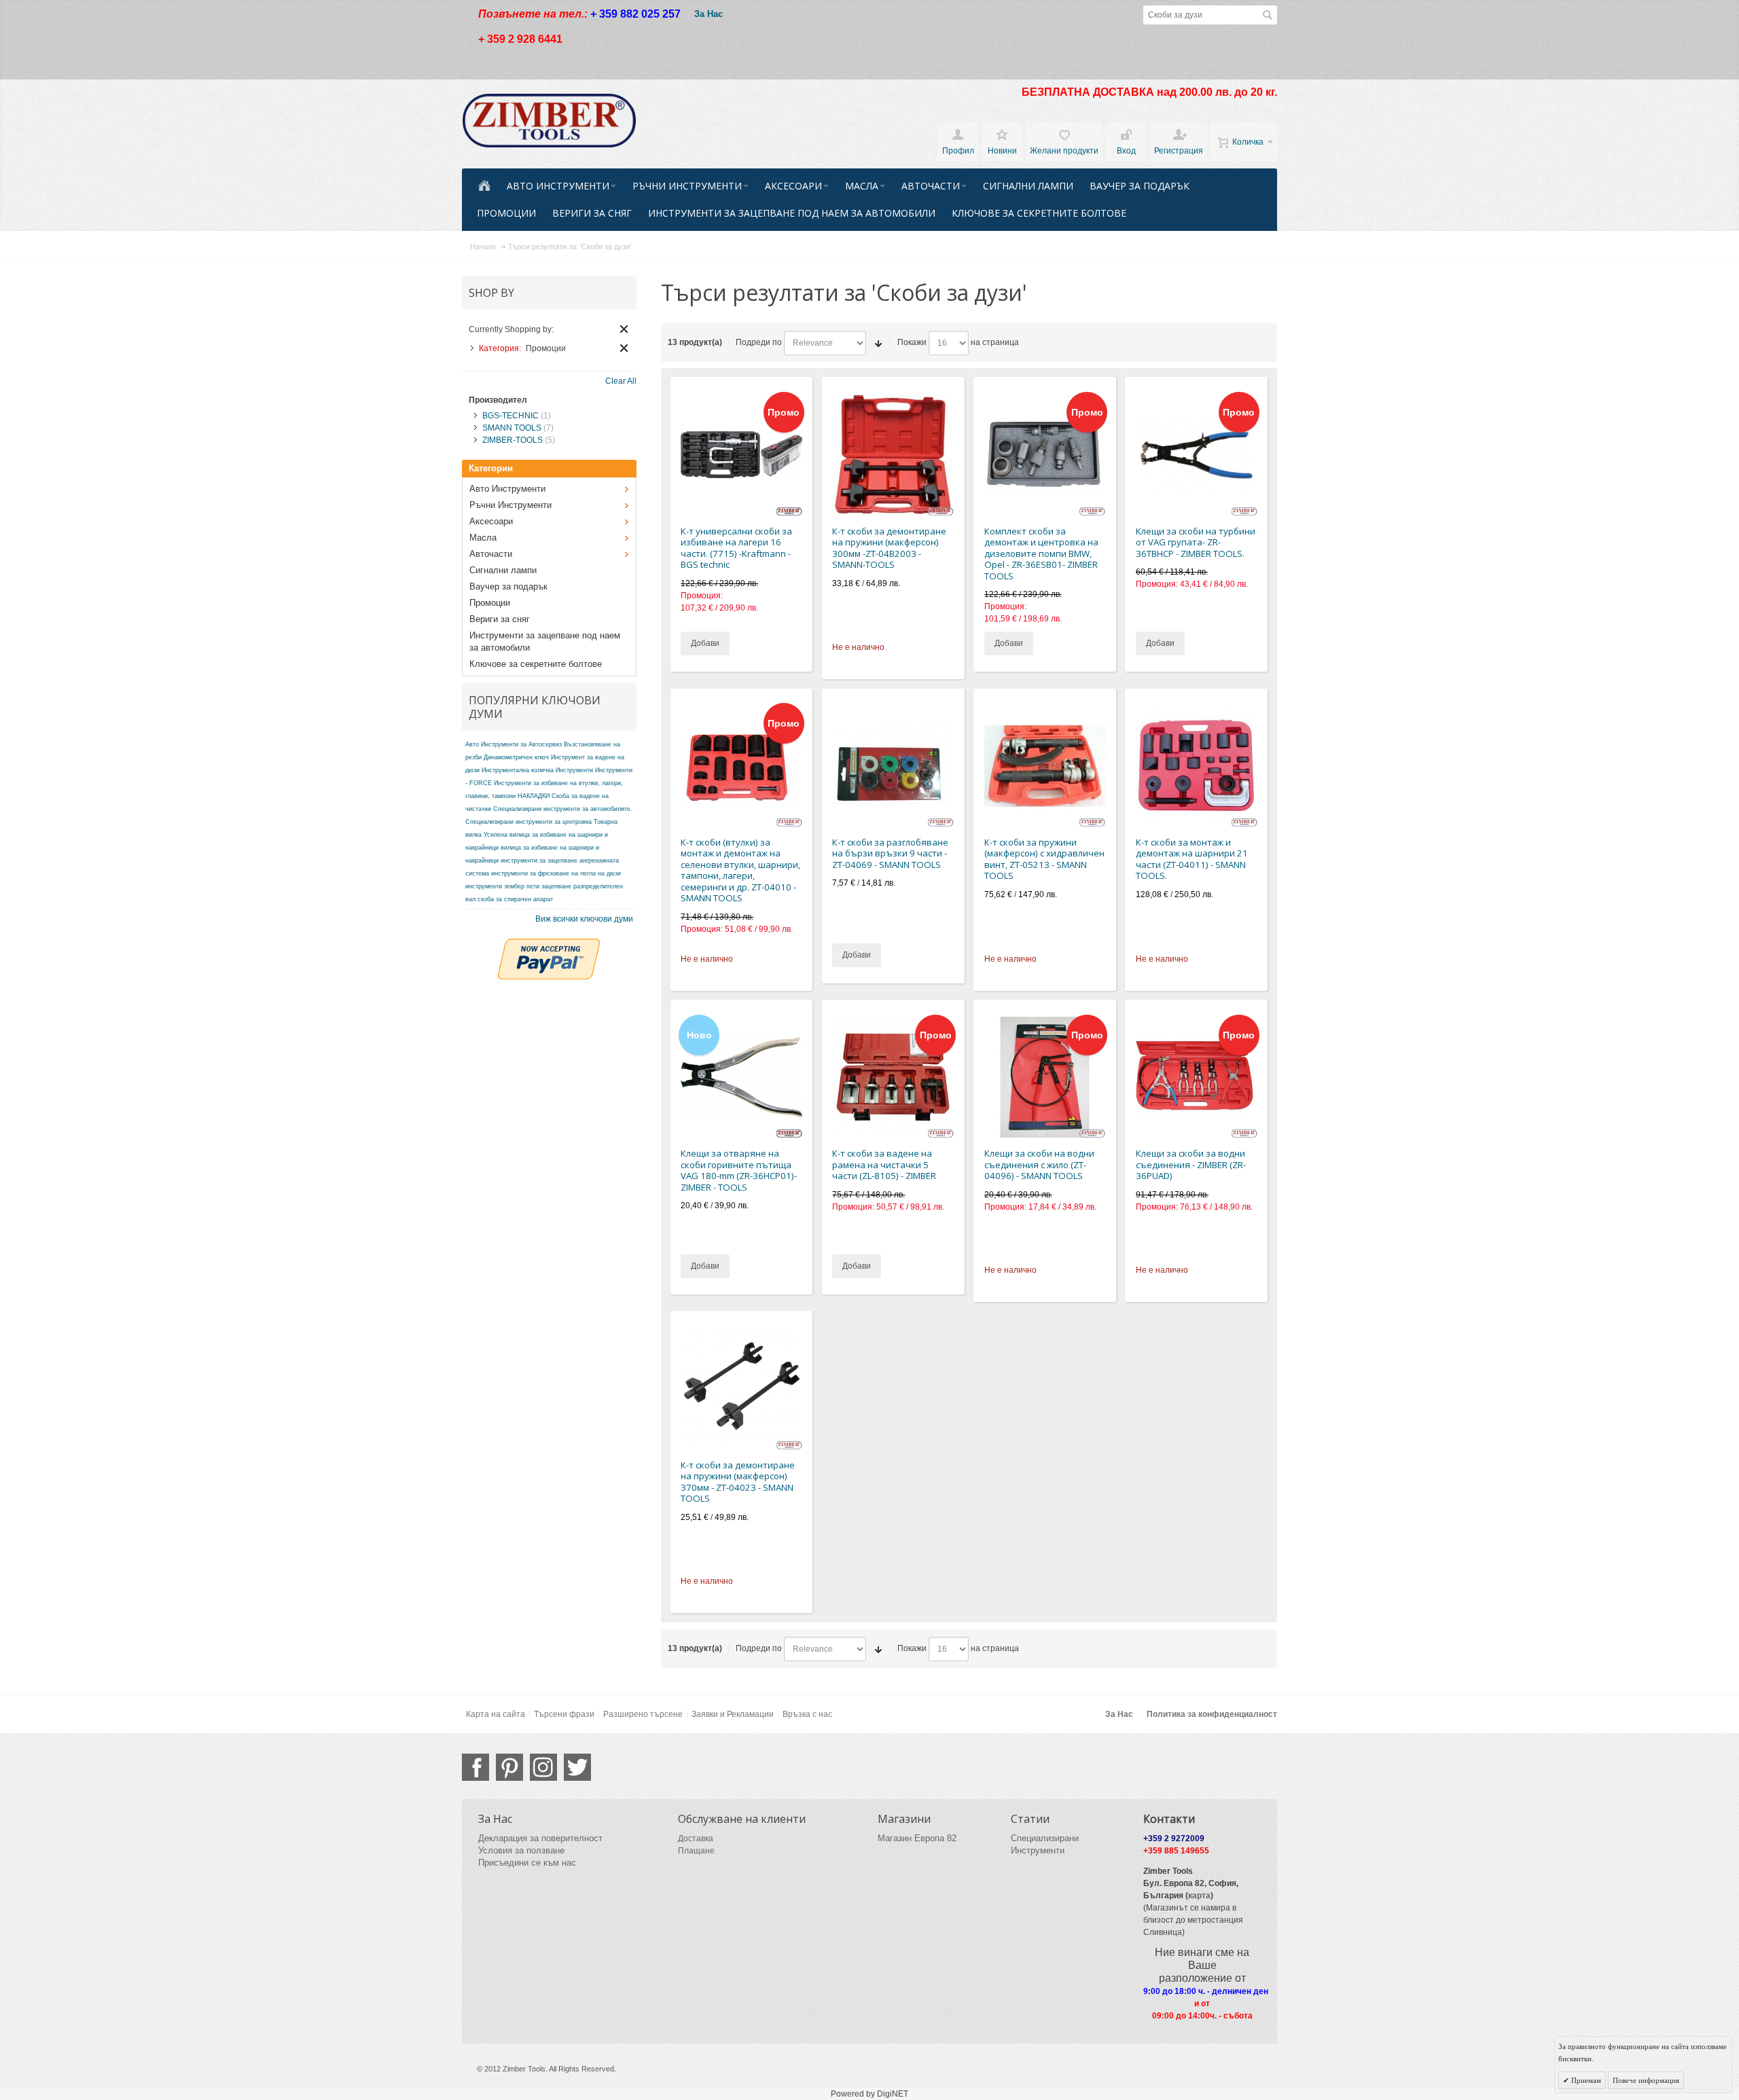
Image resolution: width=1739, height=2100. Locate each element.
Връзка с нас (807, 1714)
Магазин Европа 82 (917, 1838)
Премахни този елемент (624, 348)
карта (1199, 1896)
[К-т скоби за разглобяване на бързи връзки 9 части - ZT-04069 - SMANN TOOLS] (893, 766)
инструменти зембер (495, 886)
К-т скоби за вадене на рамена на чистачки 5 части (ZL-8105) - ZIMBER (884, 1164)
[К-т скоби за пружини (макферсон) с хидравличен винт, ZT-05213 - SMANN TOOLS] (1045, 766)
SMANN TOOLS (512, 428)
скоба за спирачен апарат (515, 899)
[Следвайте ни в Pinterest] (509, 1767)
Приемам (1585, 2080)
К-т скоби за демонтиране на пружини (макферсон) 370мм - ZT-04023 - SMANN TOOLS (738, 1482)
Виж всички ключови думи (584, 919)
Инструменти (574, 770)
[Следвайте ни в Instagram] (543, 1767)
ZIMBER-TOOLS (513, 440)
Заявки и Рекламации (733, 1714)
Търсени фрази (564, 1714)
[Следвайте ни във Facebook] (476, 1767)
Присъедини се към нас (527, 1863)
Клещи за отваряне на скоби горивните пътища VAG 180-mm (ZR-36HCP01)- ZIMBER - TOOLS (739, 1170)
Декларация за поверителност (540, 1838)
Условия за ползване (521, 1850)
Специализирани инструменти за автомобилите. (563, 809)
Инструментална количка (518, 770)
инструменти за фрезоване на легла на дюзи (556, 873)
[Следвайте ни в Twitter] (577, 1767)
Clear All (624, 329)
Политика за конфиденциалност (1212, 1714)
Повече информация (1646, 2080)
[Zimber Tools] (549, 121)
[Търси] (1268, 15)
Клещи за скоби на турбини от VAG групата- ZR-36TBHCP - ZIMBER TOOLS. (1196, 542)
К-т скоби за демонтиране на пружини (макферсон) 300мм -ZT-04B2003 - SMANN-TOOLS (889, 548)
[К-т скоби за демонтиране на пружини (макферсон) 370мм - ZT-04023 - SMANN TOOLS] (741, 1389)
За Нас (709, 14)
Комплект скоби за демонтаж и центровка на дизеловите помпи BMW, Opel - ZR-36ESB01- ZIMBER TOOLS (1041, 554)
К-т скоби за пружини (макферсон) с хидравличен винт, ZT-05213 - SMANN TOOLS (1044, 859)
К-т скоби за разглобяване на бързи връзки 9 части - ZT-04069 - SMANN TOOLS (890, 853)
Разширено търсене (643, 1714)
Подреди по (759, 342)
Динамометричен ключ (516, 757)
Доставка (696, 1839)
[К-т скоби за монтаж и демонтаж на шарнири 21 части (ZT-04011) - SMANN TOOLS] (1197, 766)
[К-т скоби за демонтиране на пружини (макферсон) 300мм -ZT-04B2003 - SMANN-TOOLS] (893, 455)
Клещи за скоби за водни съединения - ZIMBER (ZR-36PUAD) (1191, 1164)
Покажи (912, 342)
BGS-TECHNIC (510, 416)
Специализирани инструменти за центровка (528, 822)
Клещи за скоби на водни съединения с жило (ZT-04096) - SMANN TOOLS (1039, 1164)
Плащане (696, 1851)
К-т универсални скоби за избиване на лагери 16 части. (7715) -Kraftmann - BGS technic (736, 548)
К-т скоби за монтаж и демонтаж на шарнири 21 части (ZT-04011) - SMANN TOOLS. (1192, 859)
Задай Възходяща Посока (878, 343)
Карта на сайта (496, 1714)
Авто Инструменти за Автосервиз (514, 744)
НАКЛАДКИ (534, 796)
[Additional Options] (549, 945)
